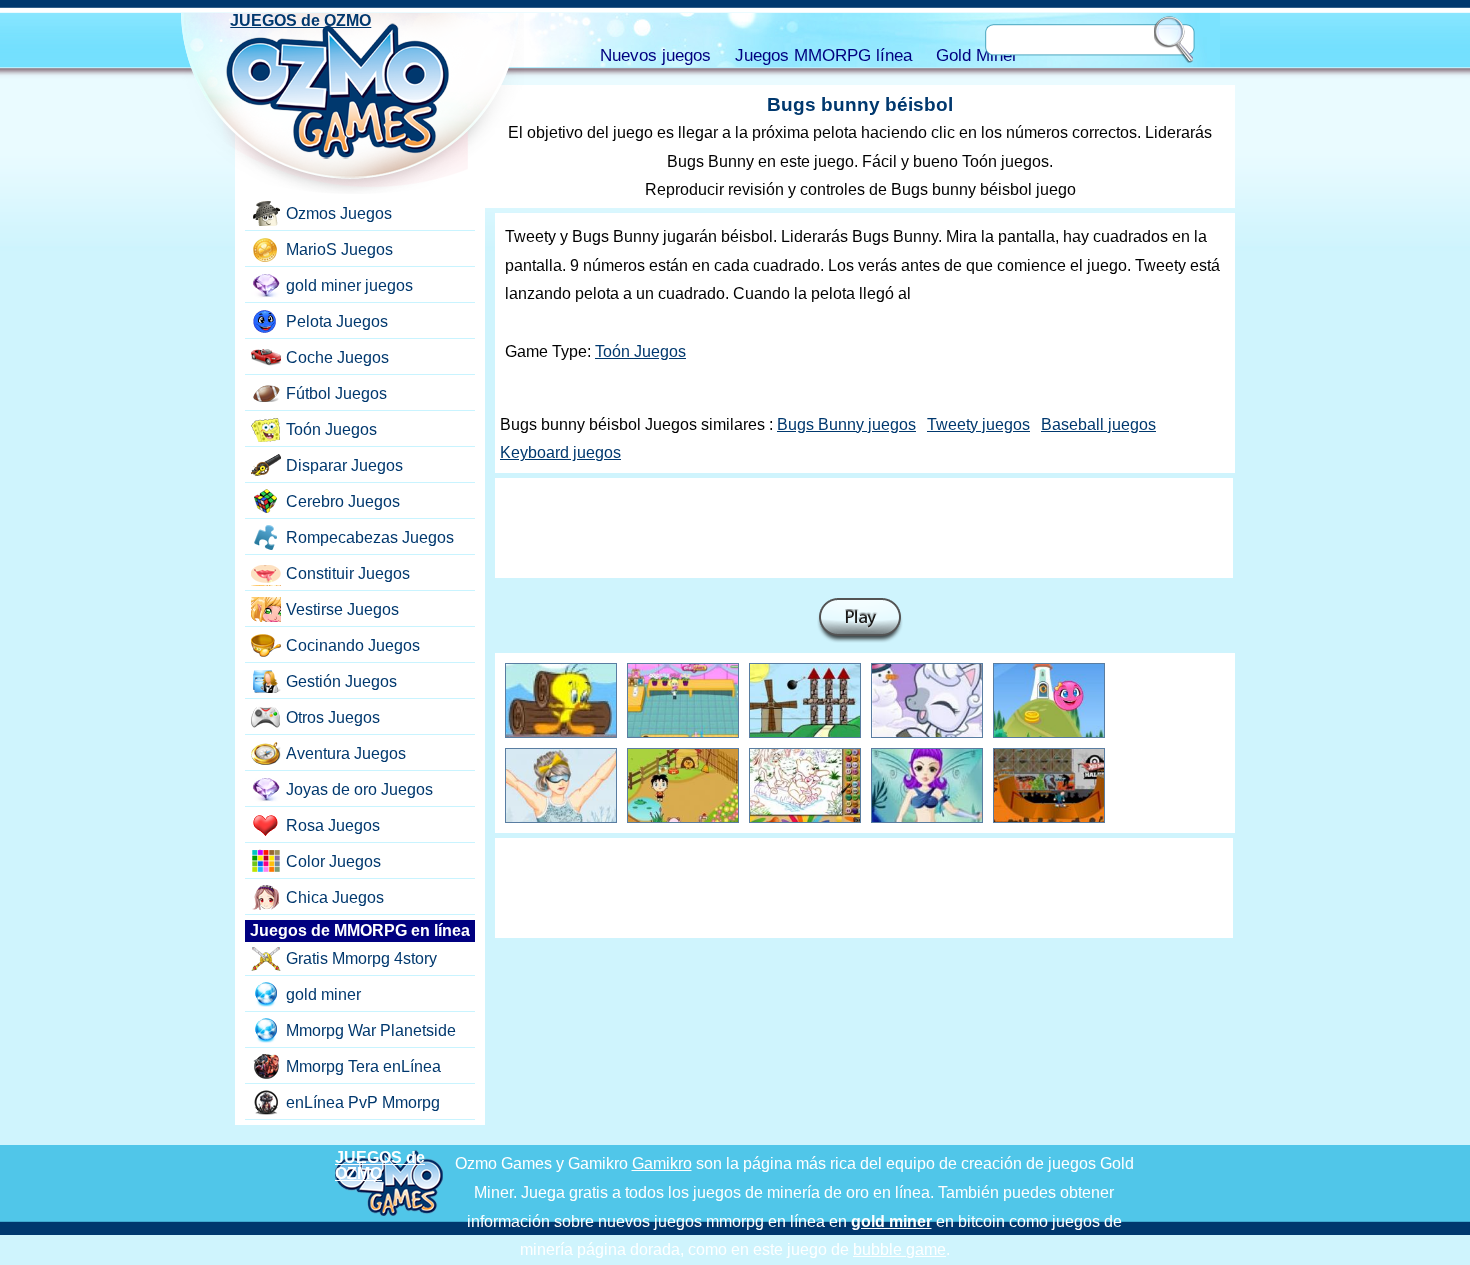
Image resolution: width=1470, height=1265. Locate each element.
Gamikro (662, 1163)
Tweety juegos (978, 424)
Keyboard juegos (560, 452)
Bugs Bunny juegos (846, 424)
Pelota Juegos (337, 321)
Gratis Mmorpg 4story (361, 958)
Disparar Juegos (344, 465)
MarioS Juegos (339, 249)
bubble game (899, 1249)
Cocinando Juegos (353, 645)
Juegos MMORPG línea (823, 55)
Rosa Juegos (333, 825)
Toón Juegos (640, 351)
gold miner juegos (349, 285)
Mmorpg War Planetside (371, 1030)
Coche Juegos (337, 357)
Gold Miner (977, 55)
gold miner (323, 994)
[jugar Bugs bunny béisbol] (860, 620)
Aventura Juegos (346, 753)
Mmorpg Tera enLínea (363, 1066)
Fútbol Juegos (336, 393)
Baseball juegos (1098, 424)
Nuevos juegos (655, 55)
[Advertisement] (864, 528)
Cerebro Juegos (343, 501)
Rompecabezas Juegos (370, 537)
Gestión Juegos (341, 681)
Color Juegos (333, 861)
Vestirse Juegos (342, 609)
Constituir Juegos (348, 573)
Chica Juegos (335, 897)
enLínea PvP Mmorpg (363, 1102)
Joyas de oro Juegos (359, 789)
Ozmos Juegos (339, 213)
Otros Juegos (333, 717)
